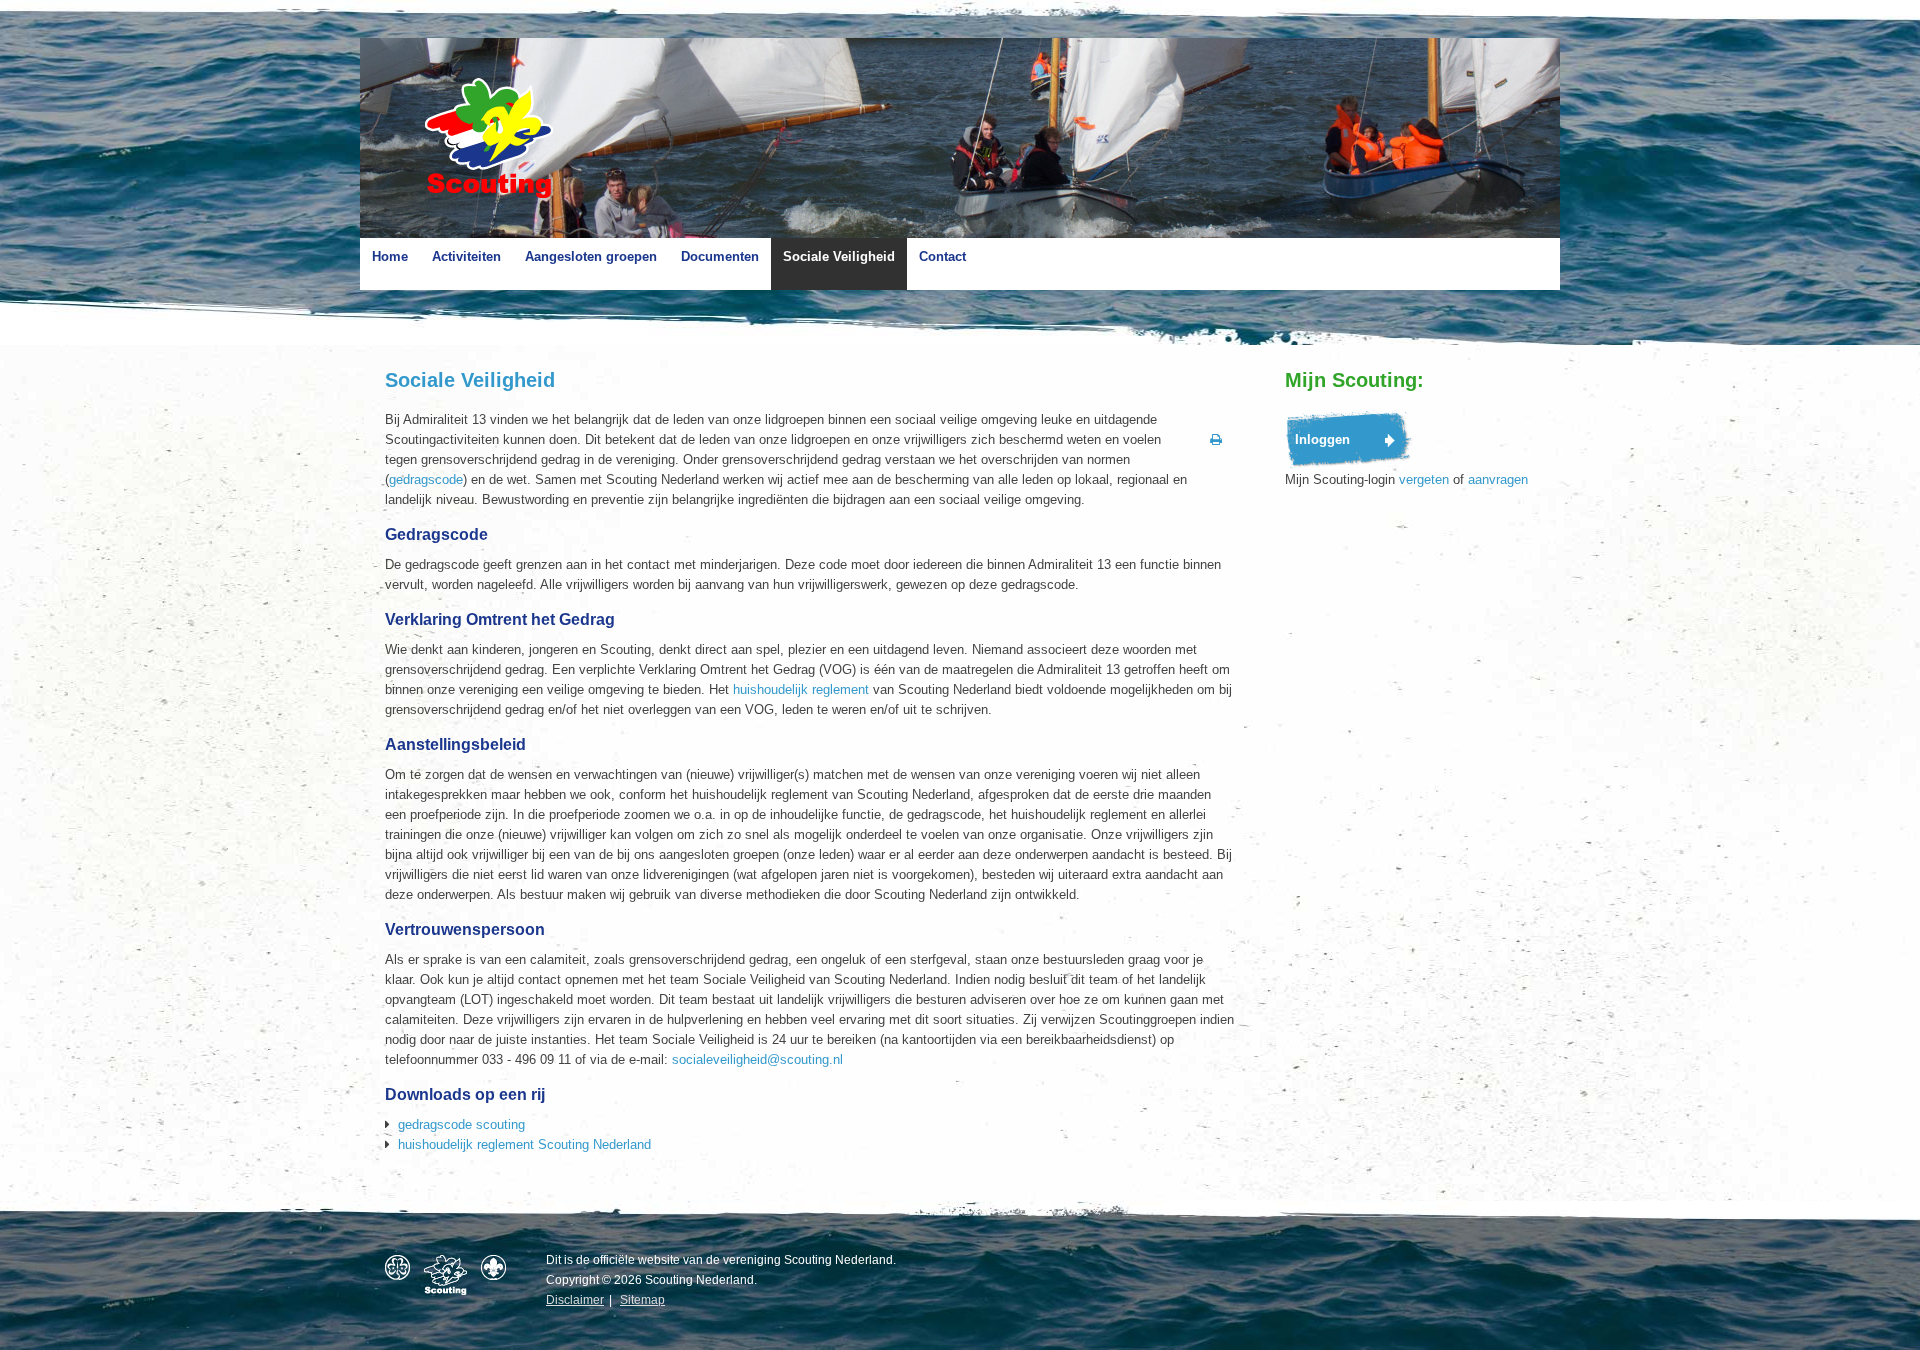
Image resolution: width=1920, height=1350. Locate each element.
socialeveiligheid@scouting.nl (757, 1059)
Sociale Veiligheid (839, 256)
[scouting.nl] (450, 1275)
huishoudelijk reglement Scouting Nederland (524, 1144)
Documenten (720, 256)
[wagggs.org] (402, 1267)
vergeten (1424, 479)
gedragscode (426, 479)
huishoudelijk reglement (801, 689)
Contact (942, 256)
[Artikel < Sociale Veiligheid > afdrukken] (1216, 440)
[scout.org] (498, 1267)
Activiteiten (466, 256)
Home (390, 256)
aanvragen (1498, 479)
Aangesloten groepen (591, 256)
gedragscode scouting (461, 1124)
